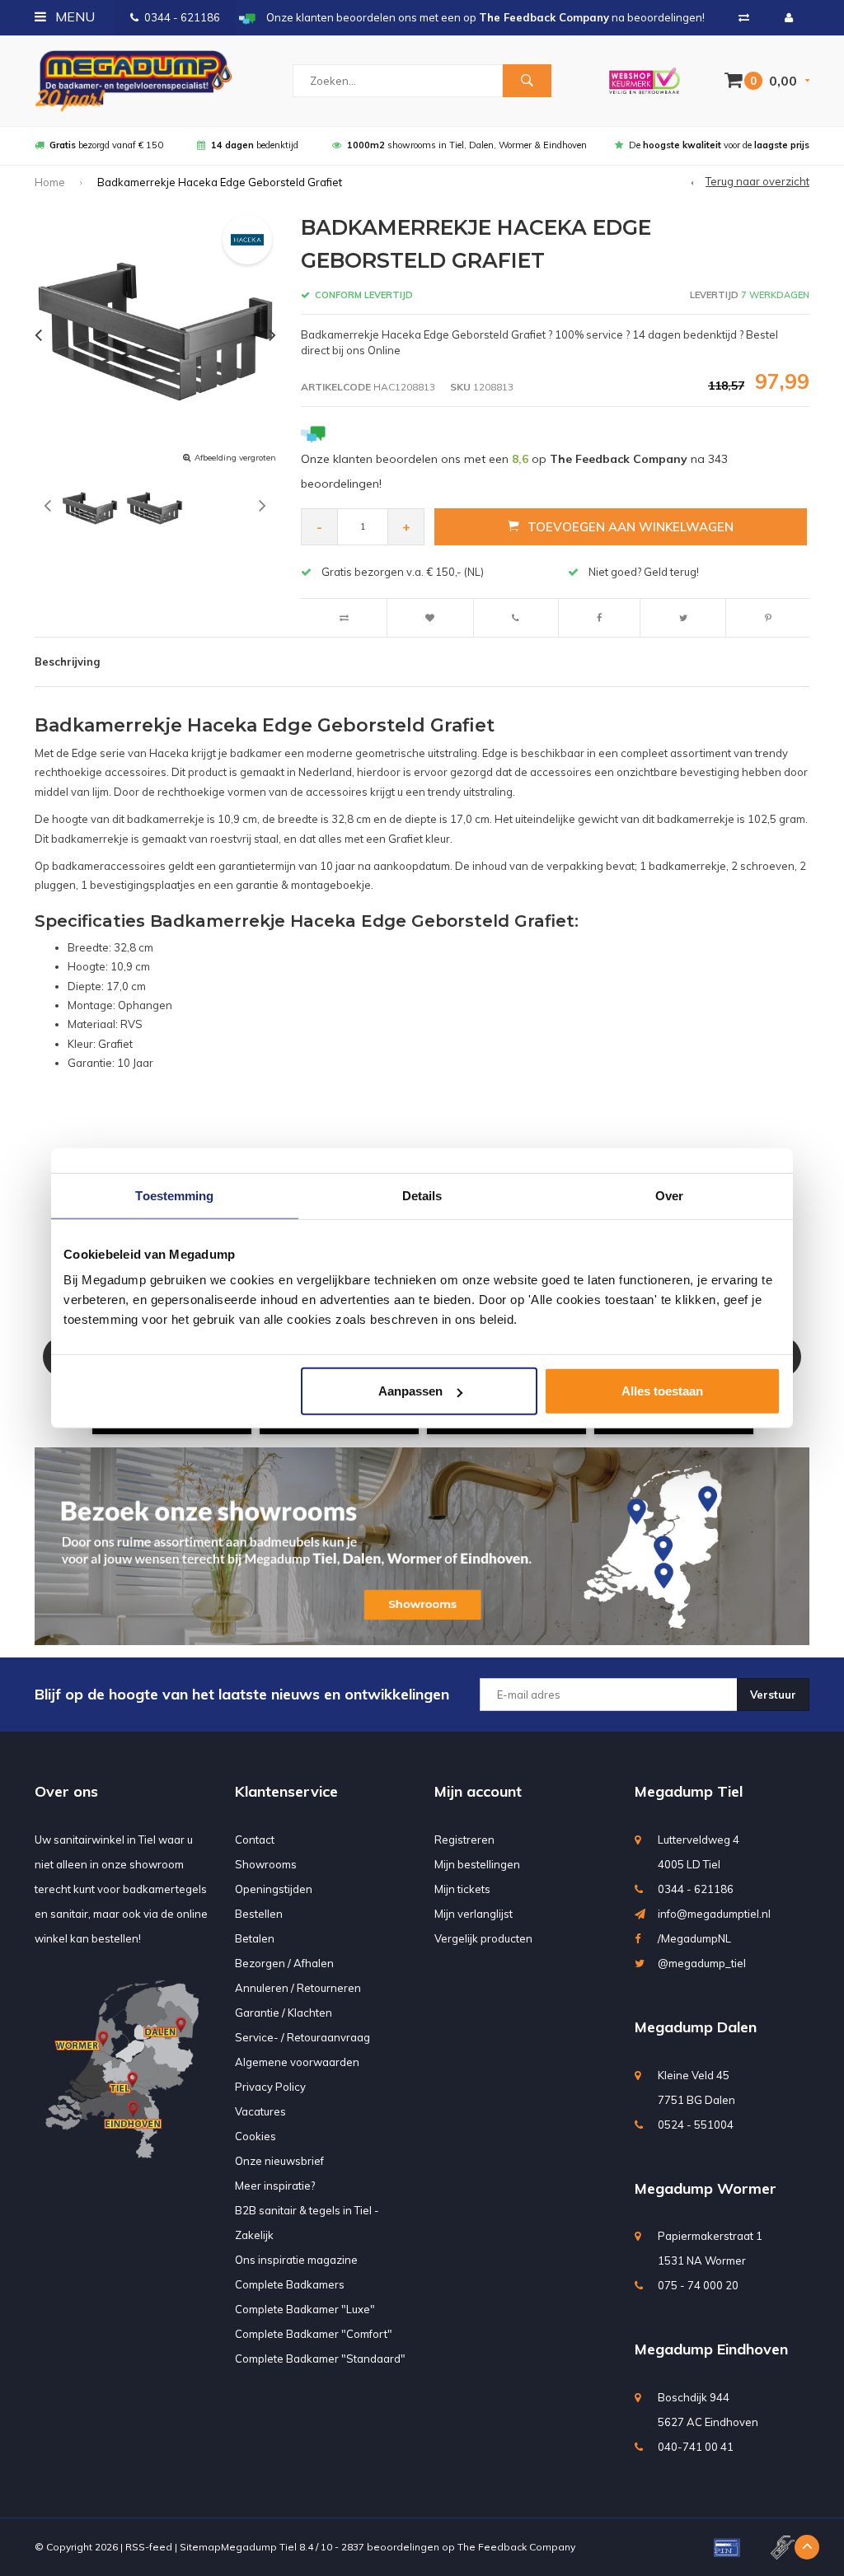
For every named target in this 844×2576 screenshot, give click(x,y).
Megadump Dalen (696, 2027)
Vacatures (260, 2111)
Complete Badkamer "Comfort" (314, 2334)
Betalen (255, 1938)
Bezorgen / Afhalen (284, 1963)
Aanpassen (410, 1391)
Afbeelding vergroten (235, 458)
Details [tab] (422, 1195)
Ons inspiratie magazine (296, 2260)
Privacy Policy (270, 2087)
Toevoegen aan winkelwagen (631, 527)
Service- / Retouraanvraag (302, 2037)
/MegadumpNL (694, 1938)
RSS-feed (149, 2547)
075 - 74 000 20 (698, 2285)
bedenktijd (255, 145)
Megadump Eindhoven (711, 2349)
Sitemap (200, 2547)
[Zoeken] (527, 81)
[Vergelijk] (744, 17)
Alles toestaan (662, 1391)
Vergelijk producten (483, 1938)
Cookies (256, 2136)
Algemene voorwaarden (297, 2062)
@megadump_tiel (702, 1963)
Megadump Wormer (706, 2188)
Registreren (464, 1840)
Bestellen (259, 1914)
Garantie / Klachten (284, 2013)
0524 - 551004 (696, 2125)
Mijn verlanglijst (474, 1914)
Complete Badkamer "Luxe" (305, 2309)
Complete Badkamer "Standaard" (320, 2359)
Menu (73, 16)
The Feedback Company (516, 2547)
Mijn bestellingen (477, 1864)
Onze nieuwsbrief (279, 2161)
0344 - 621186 (182, 17)
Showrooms (266, 1864)
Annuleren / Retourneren (298, 1988)
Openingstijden (274, 1889)
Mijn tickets (462, 1889)
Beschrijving (67, 662)
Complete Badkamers (290, 2284)
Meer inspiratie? (275, 2186)
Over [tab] (669, 1195)
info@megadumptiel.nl (714, 1914)
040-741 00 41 (696, 2447)
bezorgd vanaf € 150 (106, 145)
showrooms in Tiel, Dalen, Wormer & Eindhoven (467, 145)
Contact (255, 1840)
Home (50, 182)
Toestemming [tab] (174, 1195)
